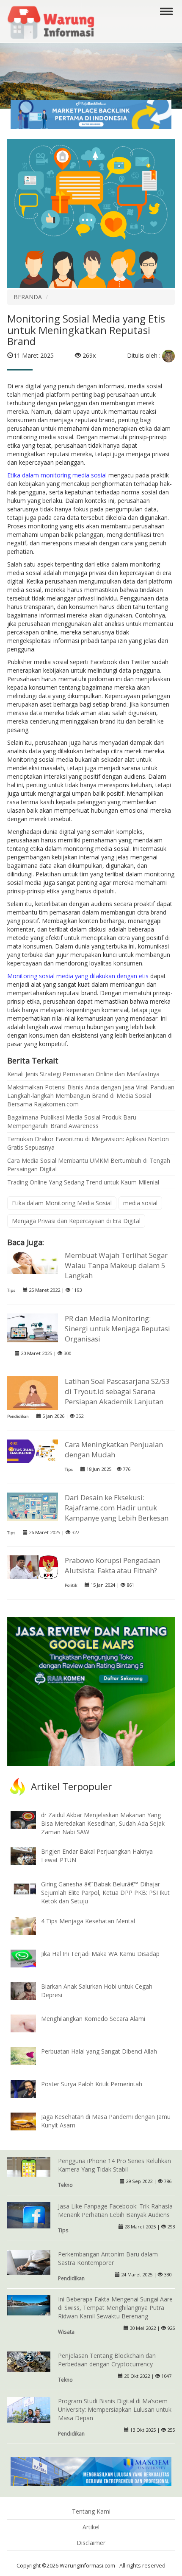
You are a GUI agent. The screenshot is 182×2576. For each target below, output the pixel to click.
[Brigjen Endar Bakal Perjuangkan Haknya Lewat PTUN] (30, 1856)
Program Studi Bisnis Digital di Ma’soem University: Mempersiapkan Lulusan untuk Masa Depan (115, 2409)
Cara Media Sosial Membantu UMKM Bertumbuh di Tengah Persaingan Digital (89, 1165)
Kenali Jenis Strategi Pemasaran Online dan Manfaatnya (83, 1074)
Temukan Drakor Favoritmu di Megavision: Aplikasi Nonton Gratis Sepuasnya (88, 1143)
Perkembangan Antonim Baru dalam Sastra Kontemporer (108, 2258)
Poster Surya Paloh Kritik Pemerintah (92, 2084)
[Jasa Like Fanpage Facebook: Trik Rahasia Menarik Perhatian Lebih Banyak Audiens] (29, 2215)
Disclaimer (91, 2543)
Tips (11, 1290)
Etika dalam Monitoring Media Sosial (62, 1203)
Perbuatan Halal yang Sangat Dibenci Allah (99, 2051)
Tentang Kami (91, 2511)
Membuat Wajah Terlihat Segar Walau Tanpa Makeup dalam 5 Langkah (116, 1265)
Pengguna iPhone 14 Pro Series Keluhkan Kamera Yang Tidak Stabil (114, 2165)
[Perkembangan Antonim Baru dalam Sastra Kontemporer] (29, 2261)
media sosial (140, 1203)
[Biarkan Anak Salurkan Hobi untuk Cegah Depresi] (30, 1990)
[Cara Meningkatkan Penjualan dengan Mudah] (33, 1451)
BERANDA (28, 297)
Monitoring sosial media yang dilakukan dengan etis (78, 976)
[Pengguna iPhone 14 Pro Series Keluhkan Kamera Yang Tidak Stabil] (29, 2166)
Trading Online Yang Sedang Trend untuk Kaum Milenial (83, 1182)
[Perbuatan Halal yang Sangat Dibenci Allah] (30, 2055)
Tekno (65, 2185)
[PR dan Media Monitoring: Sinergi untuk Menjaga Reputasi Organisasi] (33, 1327)
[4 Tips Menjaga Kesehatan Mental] (30, 1925)
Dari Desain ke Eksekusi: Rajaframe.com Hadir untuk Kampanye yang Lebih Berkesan (117, 1508)
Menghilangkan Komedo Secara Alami (93, 2019)
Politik (71, 1585)
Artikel (91, 2527)
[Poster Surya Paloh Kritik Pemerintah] (30, 2088)
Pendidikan (18, 1416)
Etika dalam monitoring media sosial (58, 475)
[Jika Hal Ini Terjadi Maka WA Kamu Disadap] (30, 1958)
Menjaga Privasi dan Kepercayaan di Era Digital (76, 1221)
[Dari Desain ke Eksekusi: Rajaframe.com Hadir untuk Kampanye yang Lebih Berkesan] (33, 1506)
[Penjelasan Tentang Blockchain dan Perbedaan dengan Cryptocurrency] (29, 2361)
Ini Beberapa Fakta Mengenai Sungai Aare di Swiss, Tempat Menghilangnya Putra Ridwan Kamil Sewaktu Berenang (115, 2308)
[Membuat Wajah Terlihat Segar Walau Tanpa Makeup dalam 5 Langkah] (33, 1261)
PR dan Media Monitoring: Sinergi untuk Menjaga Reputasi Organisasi (117, 1329)
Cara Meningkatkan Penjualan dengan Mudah (114, 1449)
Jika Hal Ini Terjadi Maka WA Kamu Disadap (100, 1954)
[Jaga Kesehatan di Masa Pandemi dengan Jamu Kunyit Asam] (30, 2121)
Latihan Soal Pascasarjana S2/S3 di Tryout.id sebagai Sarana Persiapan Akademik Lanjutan (117, 1391)
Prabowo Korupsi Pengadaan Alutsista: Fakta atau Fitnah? (112, 1565)
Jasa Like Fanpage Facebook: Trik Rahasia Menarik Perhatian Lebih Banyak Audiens (115, 2210)
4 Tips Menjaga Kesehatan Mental (88, 1921)
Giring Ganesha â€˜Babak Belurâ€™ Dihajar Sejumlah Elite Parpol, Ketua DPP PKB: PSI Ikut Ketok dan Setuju (105, 1893)
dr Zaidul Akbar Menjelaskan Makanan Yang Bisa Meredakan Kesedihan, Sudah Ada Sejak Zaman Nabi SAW (103, 1823)
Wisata (66, 2332)
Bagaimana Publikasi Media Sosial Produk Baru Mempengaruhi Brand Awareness (72, 1121)
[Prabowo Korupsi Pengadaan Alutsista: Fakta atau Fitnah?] (33, 1567)
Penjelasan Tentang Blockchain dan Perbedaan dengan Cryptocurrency (107, 2360)
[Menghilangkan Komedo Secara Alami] (30, 2023)
